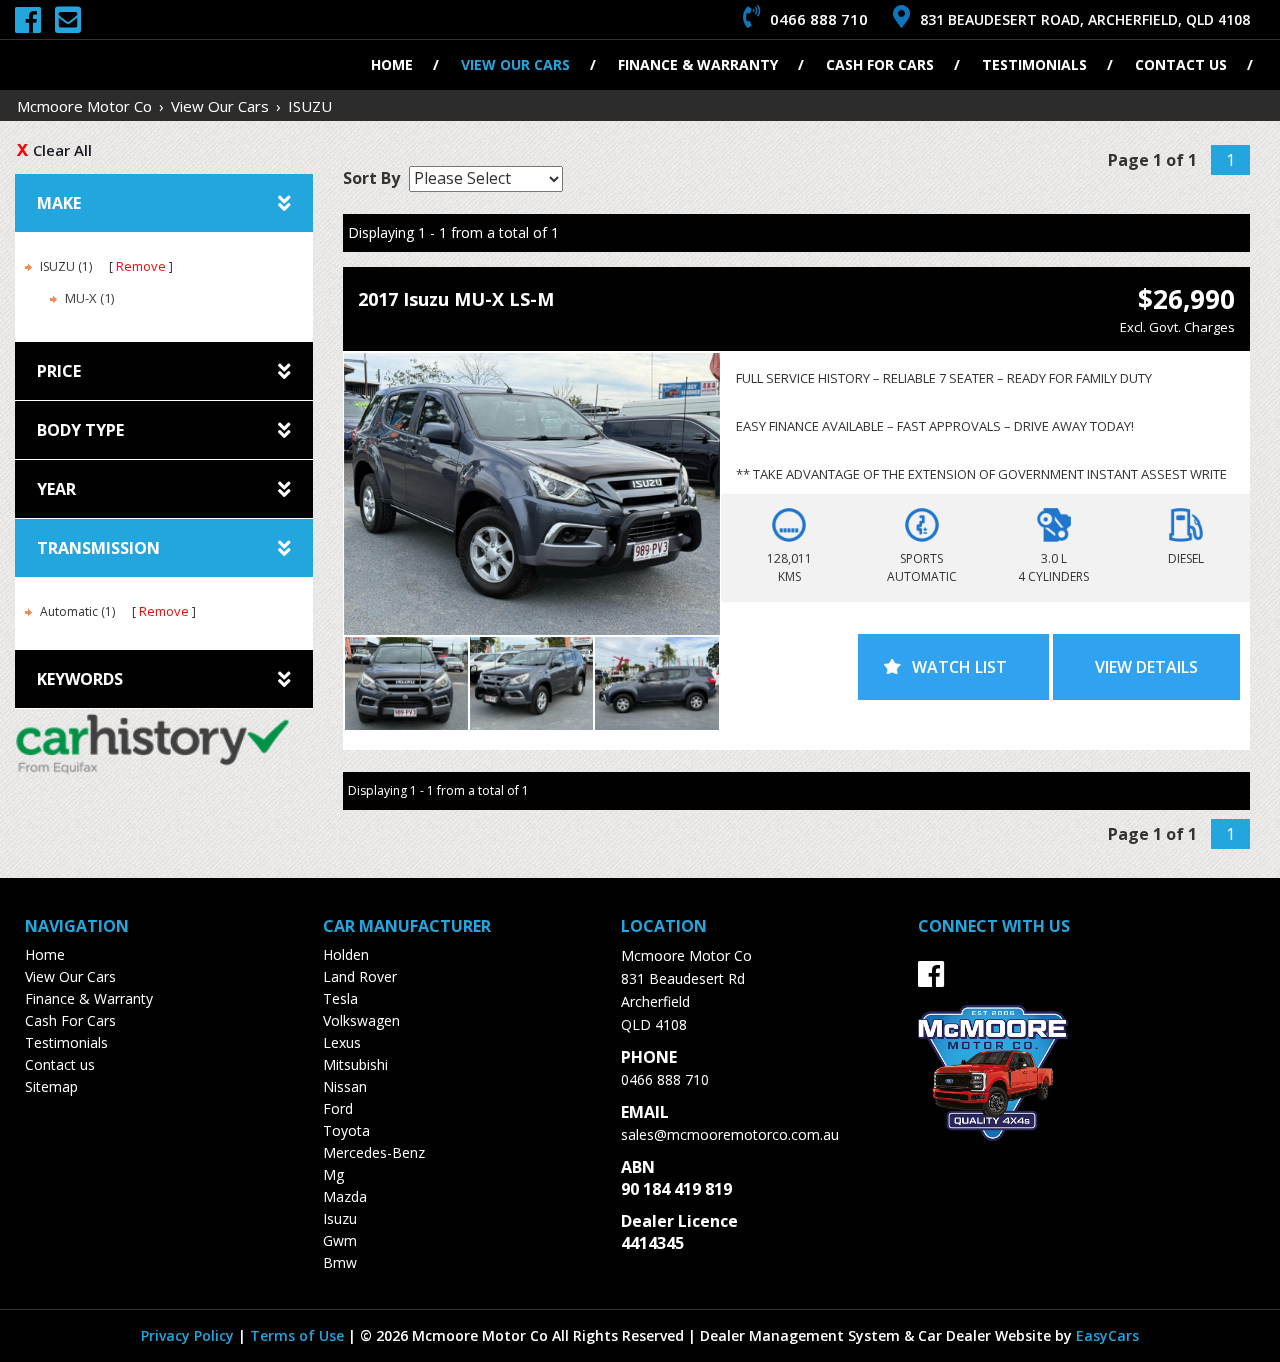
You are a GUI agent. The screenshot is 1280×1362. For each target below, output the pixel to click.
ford (338, 1108)
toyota (346, 1130)
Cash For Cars (880, 64)
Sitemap (51, 1086)
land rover (360, 976)
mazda (345, 1196)
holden (346, 954)
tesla (340, 998)
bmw (340, 1262)
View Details (1146, 667)
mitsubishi (355, 1064)
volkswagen (361, 1020)
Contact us (1181, 64)
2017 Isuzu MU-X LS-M (456, 299)
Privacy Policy (189, 1335)
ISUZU (310, 106)
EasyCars (1107, 1335)
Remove (141, 266)
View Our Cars (515, 64)
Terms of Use (299, 1335)
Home (392, 64)
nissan (345, 1086)
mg (333, 1174)
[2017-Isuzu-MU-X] (532, 494)
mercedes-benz (374, 1152)
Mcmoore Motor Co (84, 106)
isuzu (340, 1218)
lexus (342, 1042)
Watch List (959, 667)
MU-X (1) (89, 298)
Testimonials (1034, 64)
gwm (340, 1240)
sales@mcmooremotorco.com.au (730, 1134)
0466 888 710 (665, 1079)
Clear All (62, 150)
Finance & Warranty (698, 64)
